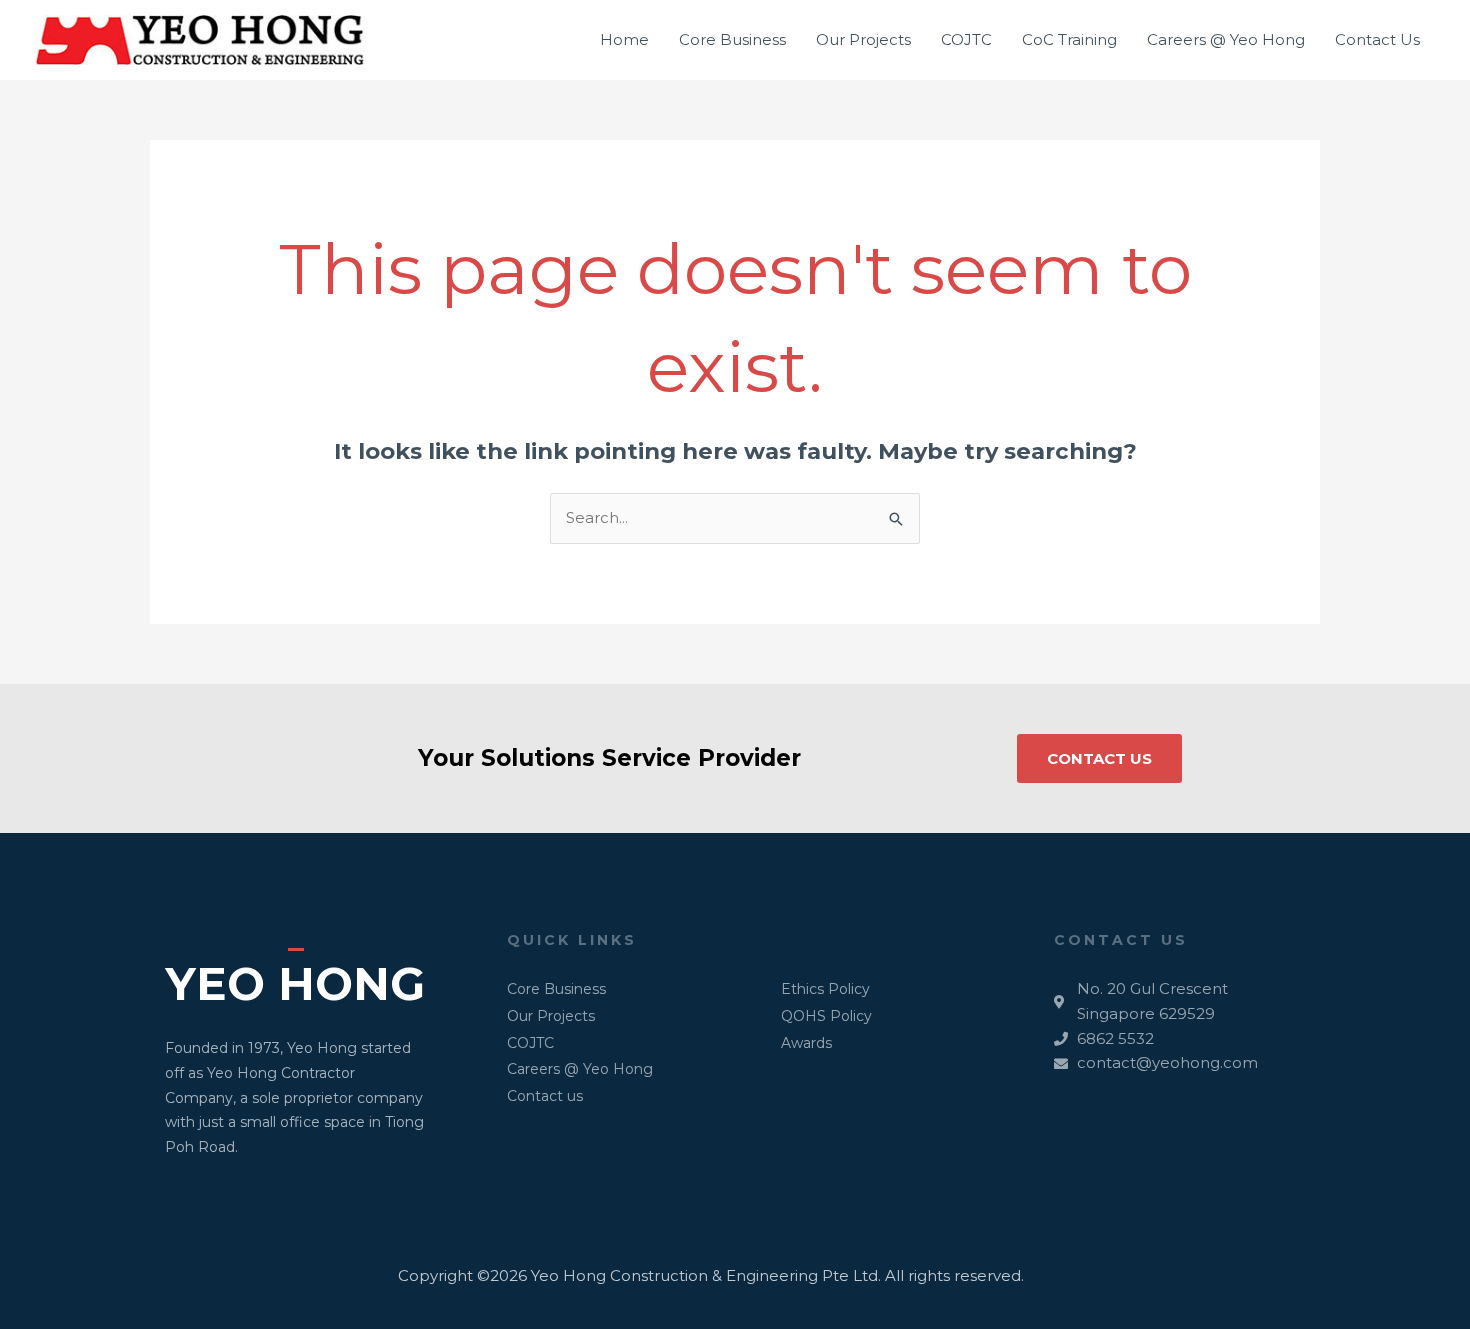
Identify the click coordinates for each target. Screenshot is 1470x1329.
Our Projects (863, 39)
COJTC (966, 39)
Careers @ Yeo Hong (1226, 39)
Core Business (732, 39)
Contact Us (1377, 39)
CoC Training (1069, 39)
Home (624, 39)
